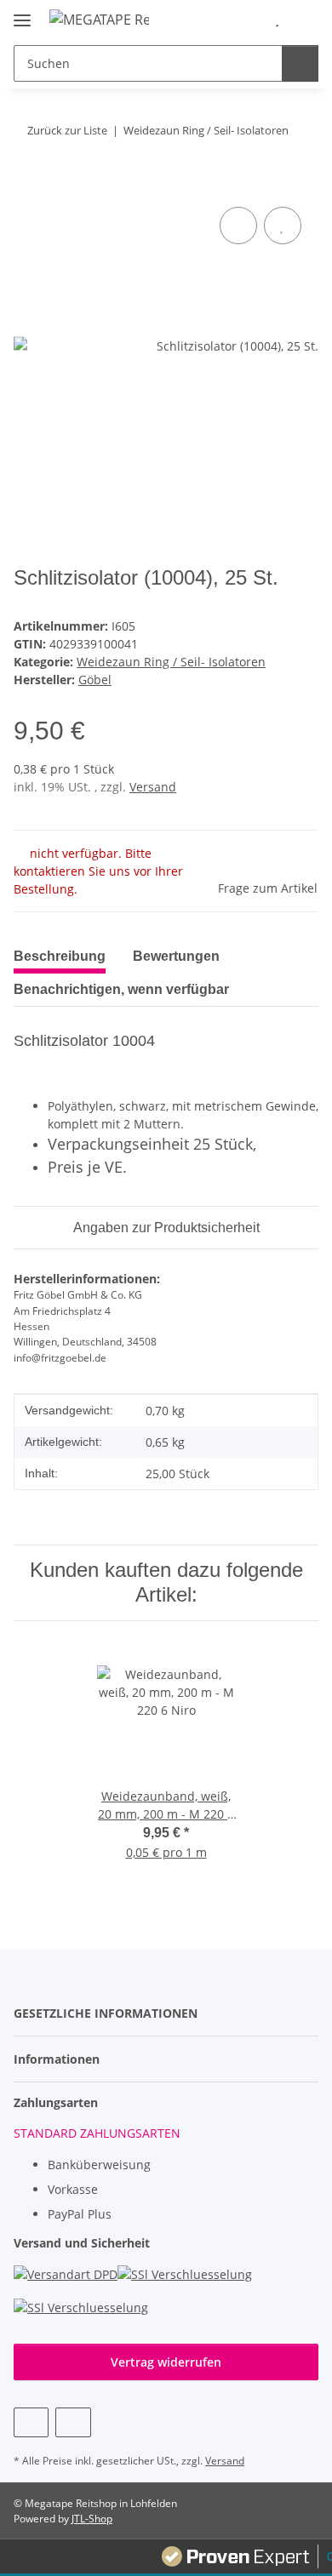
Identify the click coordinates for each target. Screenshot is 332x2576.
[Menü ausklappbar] (22, 13)
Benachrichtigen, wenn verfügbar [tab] (121, 989)
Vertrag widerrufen (166, 2362)
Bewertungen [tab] (176, 956)
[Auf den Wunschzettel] (283, 226)
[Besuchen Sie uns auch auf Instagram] (73, 2422)
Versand (153, 787)
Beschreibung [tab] (60, 956)
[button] (251, 19)
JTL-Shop (92, 2519)
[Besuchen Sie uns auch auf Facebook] (31, 2422)
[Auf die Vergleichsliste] (238, 226)
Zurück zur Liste (67, 130)
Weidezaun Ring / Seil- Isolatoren (171, 662)
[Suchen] (300, 63)
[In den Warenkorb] (27, 184)
